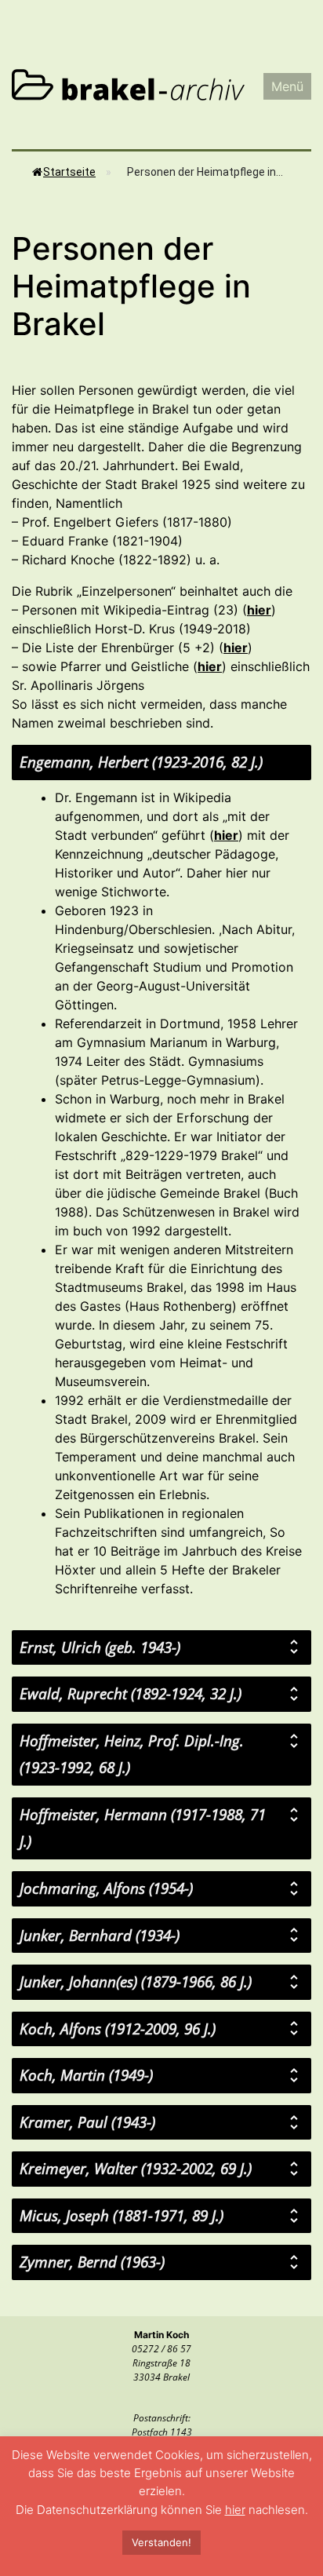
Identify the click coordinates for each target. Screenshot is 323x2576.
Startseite (69, 172)
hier (259, 610)
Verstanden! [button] (161, 2542)
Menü (287, 86)
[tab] (161, 763)
